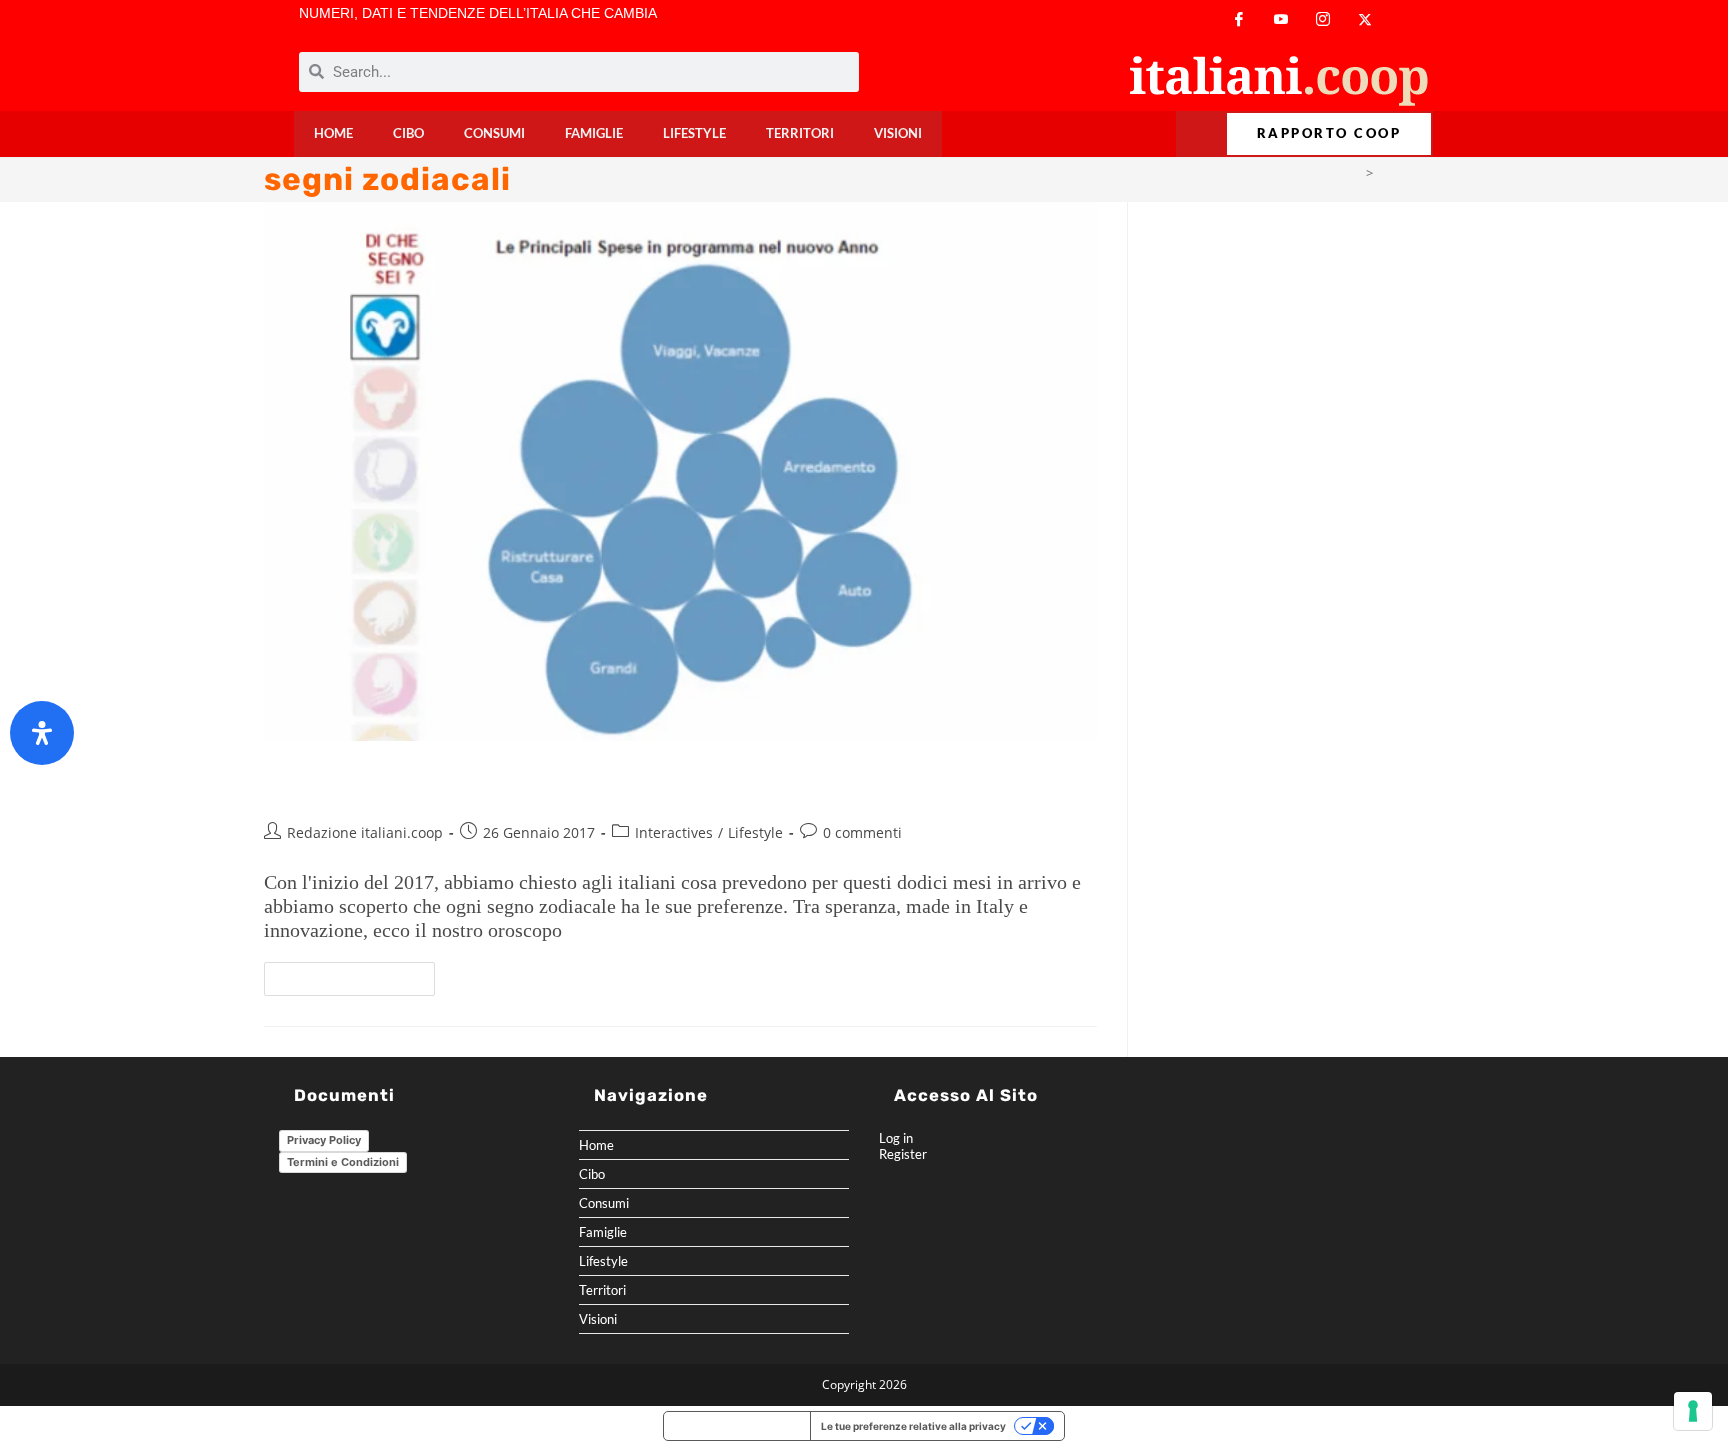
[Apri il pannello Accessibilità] (42, 733)
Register (903, 1154)
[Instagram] (1323, 19)
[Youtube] (1281, 19)
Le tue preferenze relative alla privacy (913, 1426)
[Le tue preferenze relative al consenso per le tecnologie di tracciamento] (1693, 1411)
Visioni (898, 133)
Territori (800, 133)
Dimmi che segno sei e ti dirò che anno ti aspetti (556, 784)
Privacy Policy (324, 1140)
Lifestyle (694, 133)
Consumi (494, 133)
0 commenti (862, 832)
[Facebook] (1239, 19)
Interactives (674, 832)
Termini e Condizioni (343, 1162)
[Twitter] (1365, 19)
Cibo (408, 133)
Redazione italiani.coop (365, 832)
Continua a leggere (358, 974)
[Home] (1353, 173)
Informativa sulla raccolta (737, 1426)
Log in (896, 1138)
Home (333, 133)
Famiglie (594, 133)
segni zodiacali (1421, 173)
